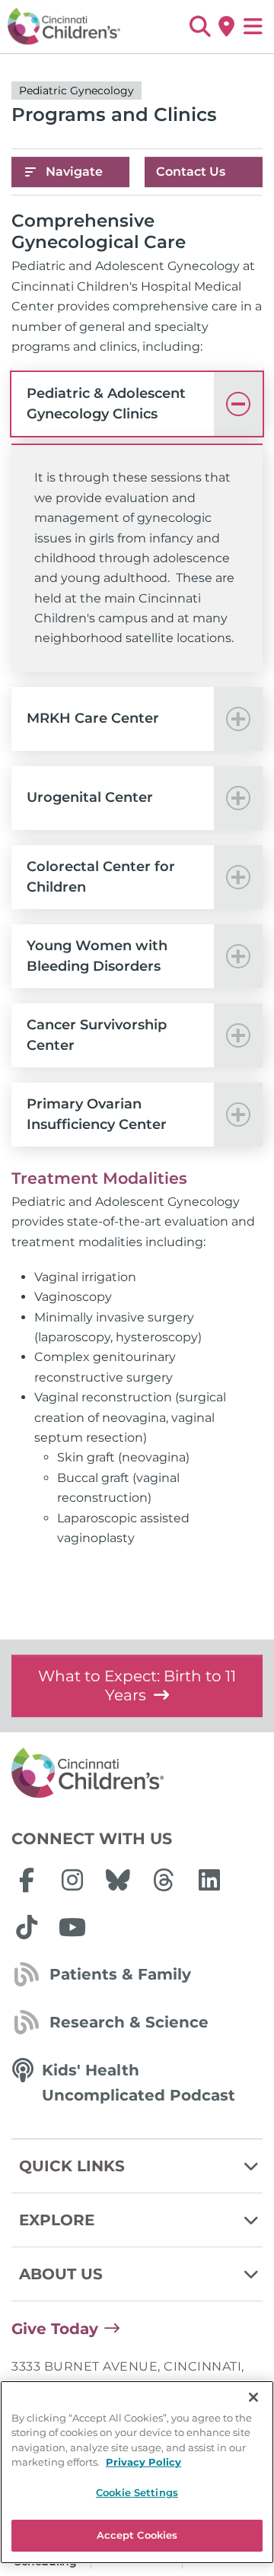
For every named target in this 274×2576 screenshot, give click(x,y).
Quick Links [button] (72, 2166)
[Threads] (164, 1880)
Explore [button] (57, 2220)
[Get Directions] (226, 27)
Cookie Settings (137, 2492)
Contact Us (191, 172)
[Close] (253, 2397)
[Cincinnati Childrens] (137, 1773)
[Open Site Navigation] (253, 27)
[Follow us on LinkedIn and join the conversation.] (209, 1880)
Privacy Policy (143, 2462)
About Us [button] (61, 2274)
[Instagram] (72, 1880)
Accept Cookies (137, 2535)
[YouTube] (72, 1927)
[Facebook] (27, 1880)
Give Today (55, 2329)
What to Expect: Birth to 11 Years (137, 1686)
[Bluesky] (118, 1880)
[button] (200, 27)
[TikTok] (27, 1927)
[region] (137, 2472)
